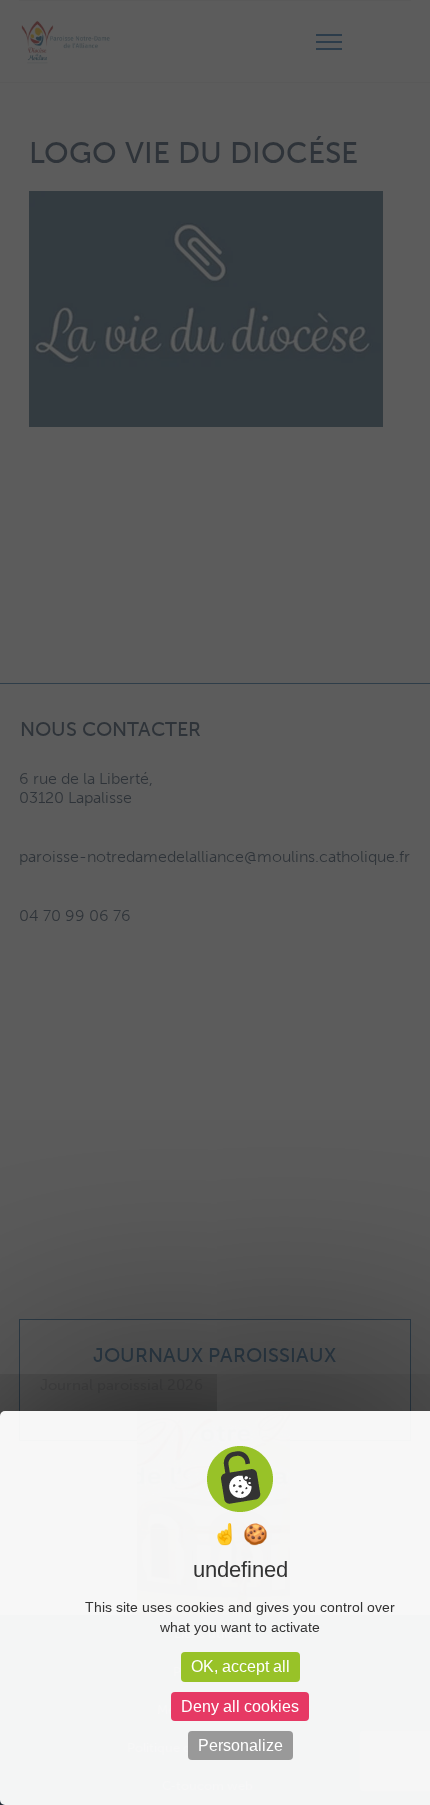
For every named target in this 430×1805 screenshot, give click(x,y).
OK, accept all (240, 1666)
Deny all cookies (240, 1706)
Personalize (240, 1745)
